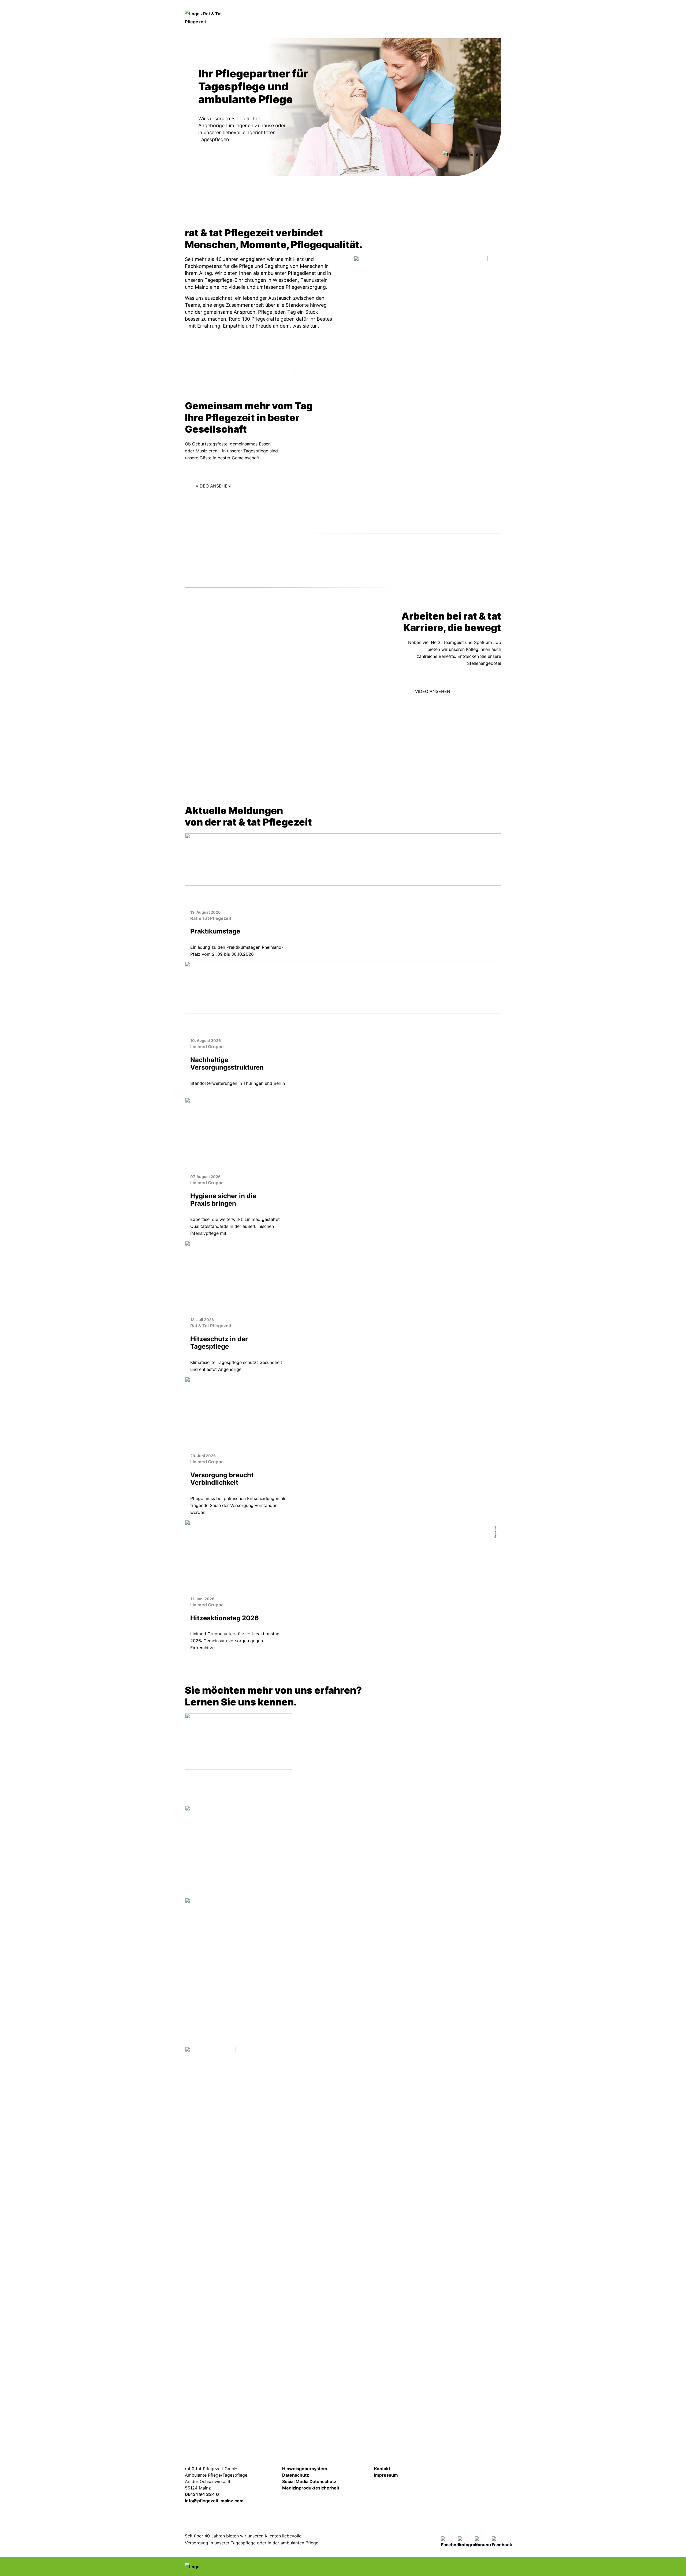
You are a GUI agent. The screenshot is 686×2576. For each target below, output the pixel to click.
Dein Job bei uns (417, 205)
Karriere (452, 29)
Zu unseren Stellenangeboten (453, 710)
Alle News (343, 1663)
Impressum (386, 2475)
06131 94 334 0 (202, 2494)
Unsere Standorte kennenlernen (242, 343)
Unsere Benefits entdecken (449, 730)
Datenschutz (296, 2475)
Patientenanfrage (397, 11)
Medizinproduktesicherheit (311, 2488)
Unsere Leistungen (219, 505)
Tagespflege (278, 205)
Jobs (443, 10)
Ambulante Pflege (346, 205)
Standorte (421, 29)
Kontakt (478, 10)
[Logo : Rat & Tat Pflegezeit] (210, 2248)
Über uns (482, 29)
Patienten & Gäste (378, 29)
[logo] (210, 17)
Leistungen (333, 29)
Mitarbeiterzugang (467, 2473)
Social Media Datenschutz (309, 2481)
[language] (361, 11)
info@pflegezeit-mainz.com (214, 2501)
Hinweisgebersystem (305, 2469)
